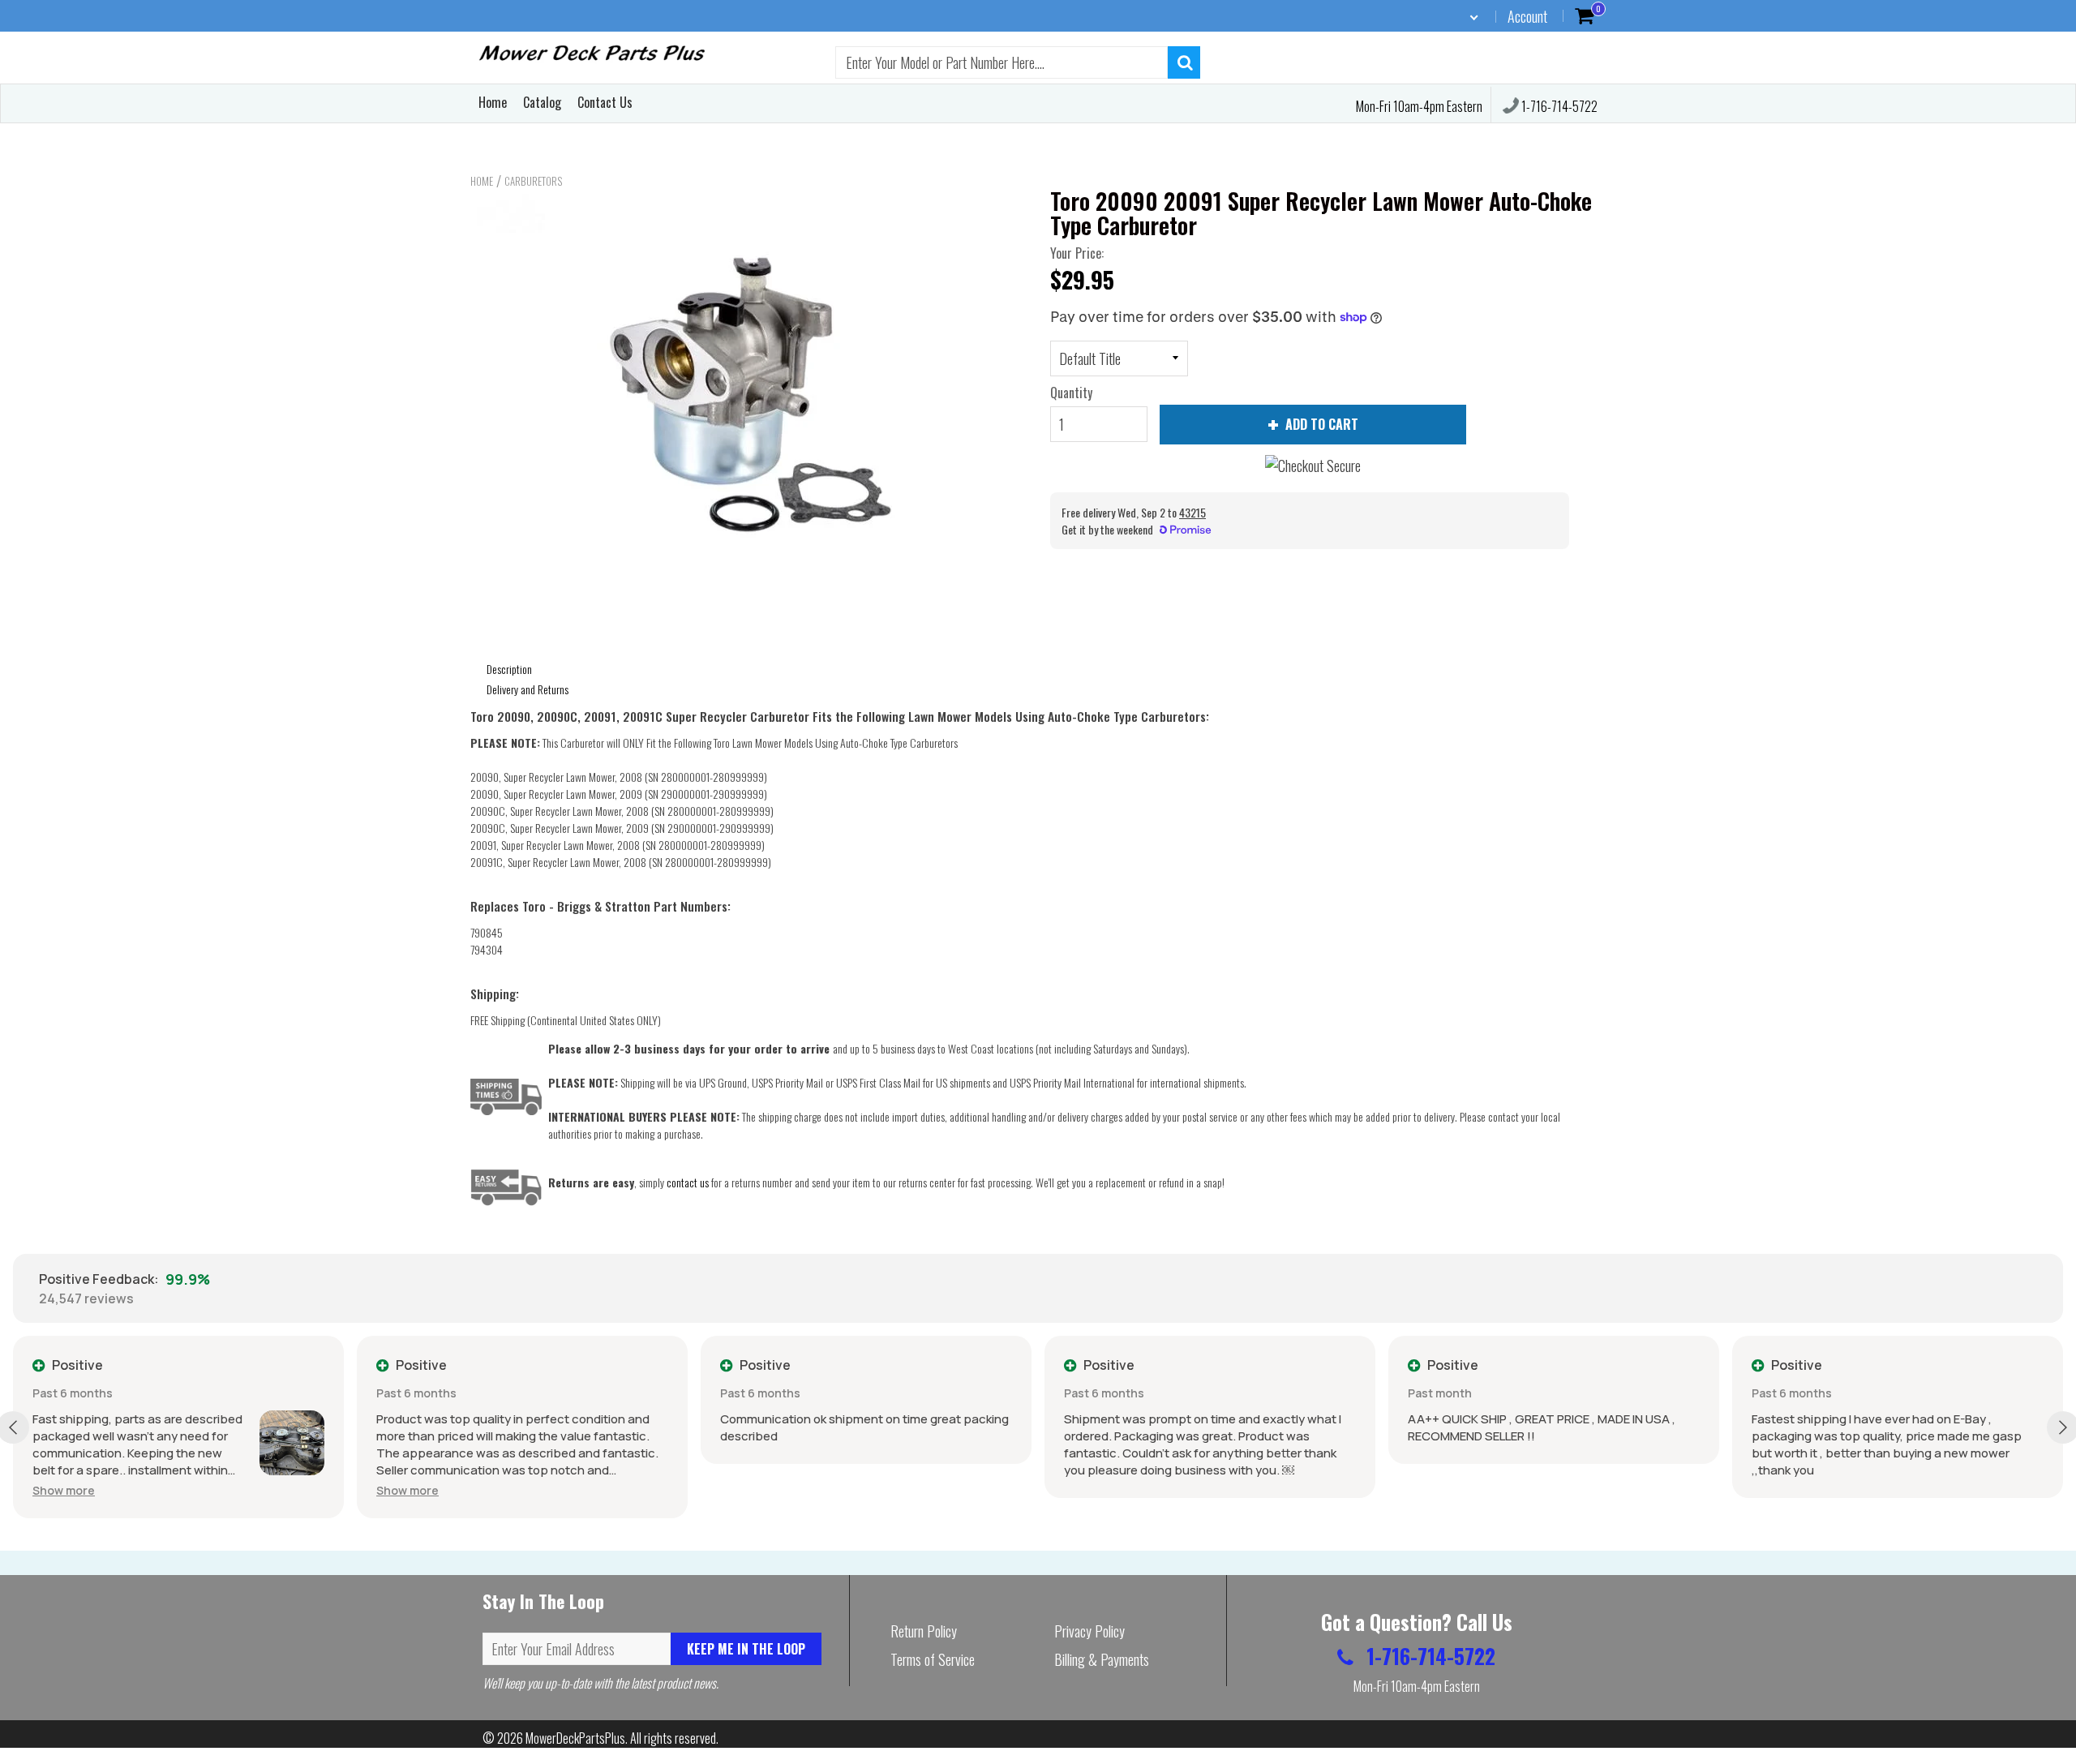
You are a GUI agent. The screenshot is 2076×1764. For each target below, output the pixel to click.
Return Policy (924, 1631)
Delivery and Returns (528, 689)
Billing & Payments (1102, 1659)
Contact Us (605, 102)
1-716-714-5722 (1558, 106)
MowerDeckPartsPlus (575, 1738)
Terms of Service (933, 1659)
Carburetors (533, 181)
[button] (64, 1490)
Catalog (542, 102)
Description (509, 669)
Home (493, 102)
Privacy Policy (1089, 1631)
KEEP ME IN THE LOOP (746, 1649)
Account (1527, 16)
